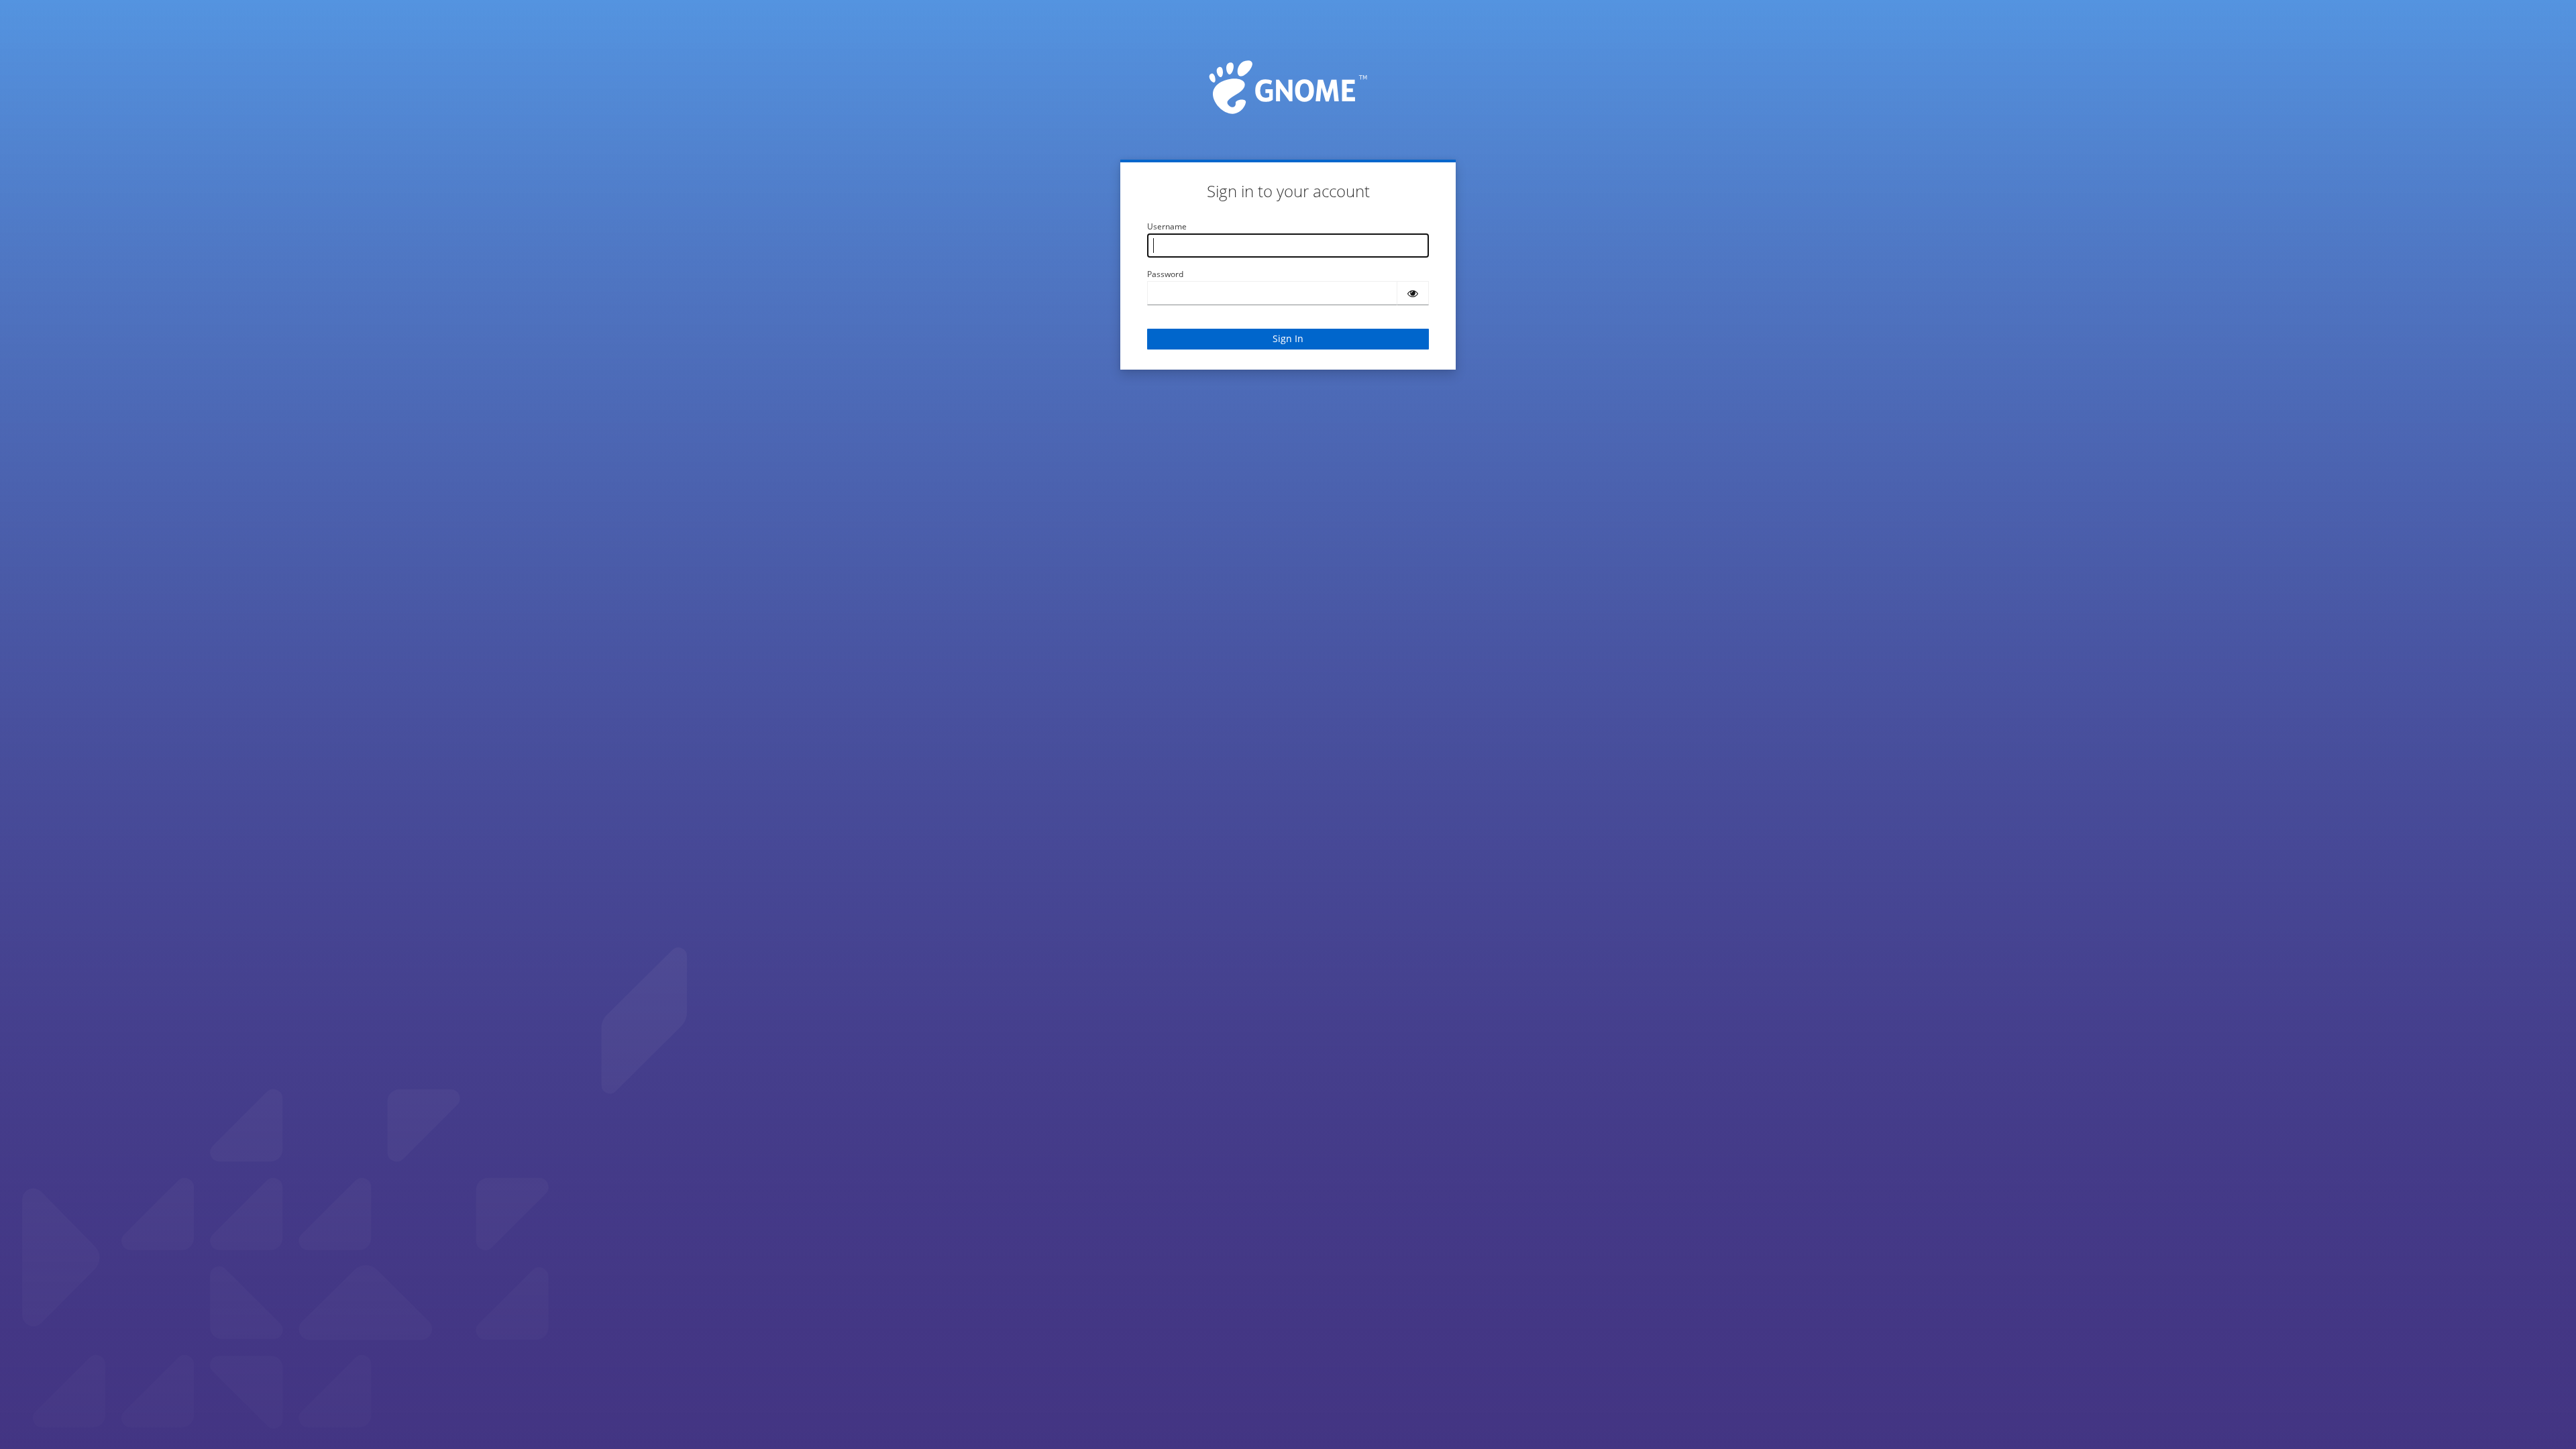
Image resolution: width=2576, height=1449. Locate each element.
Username (1167, 226)
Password (1165, 274)
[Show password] (1413, 293)
